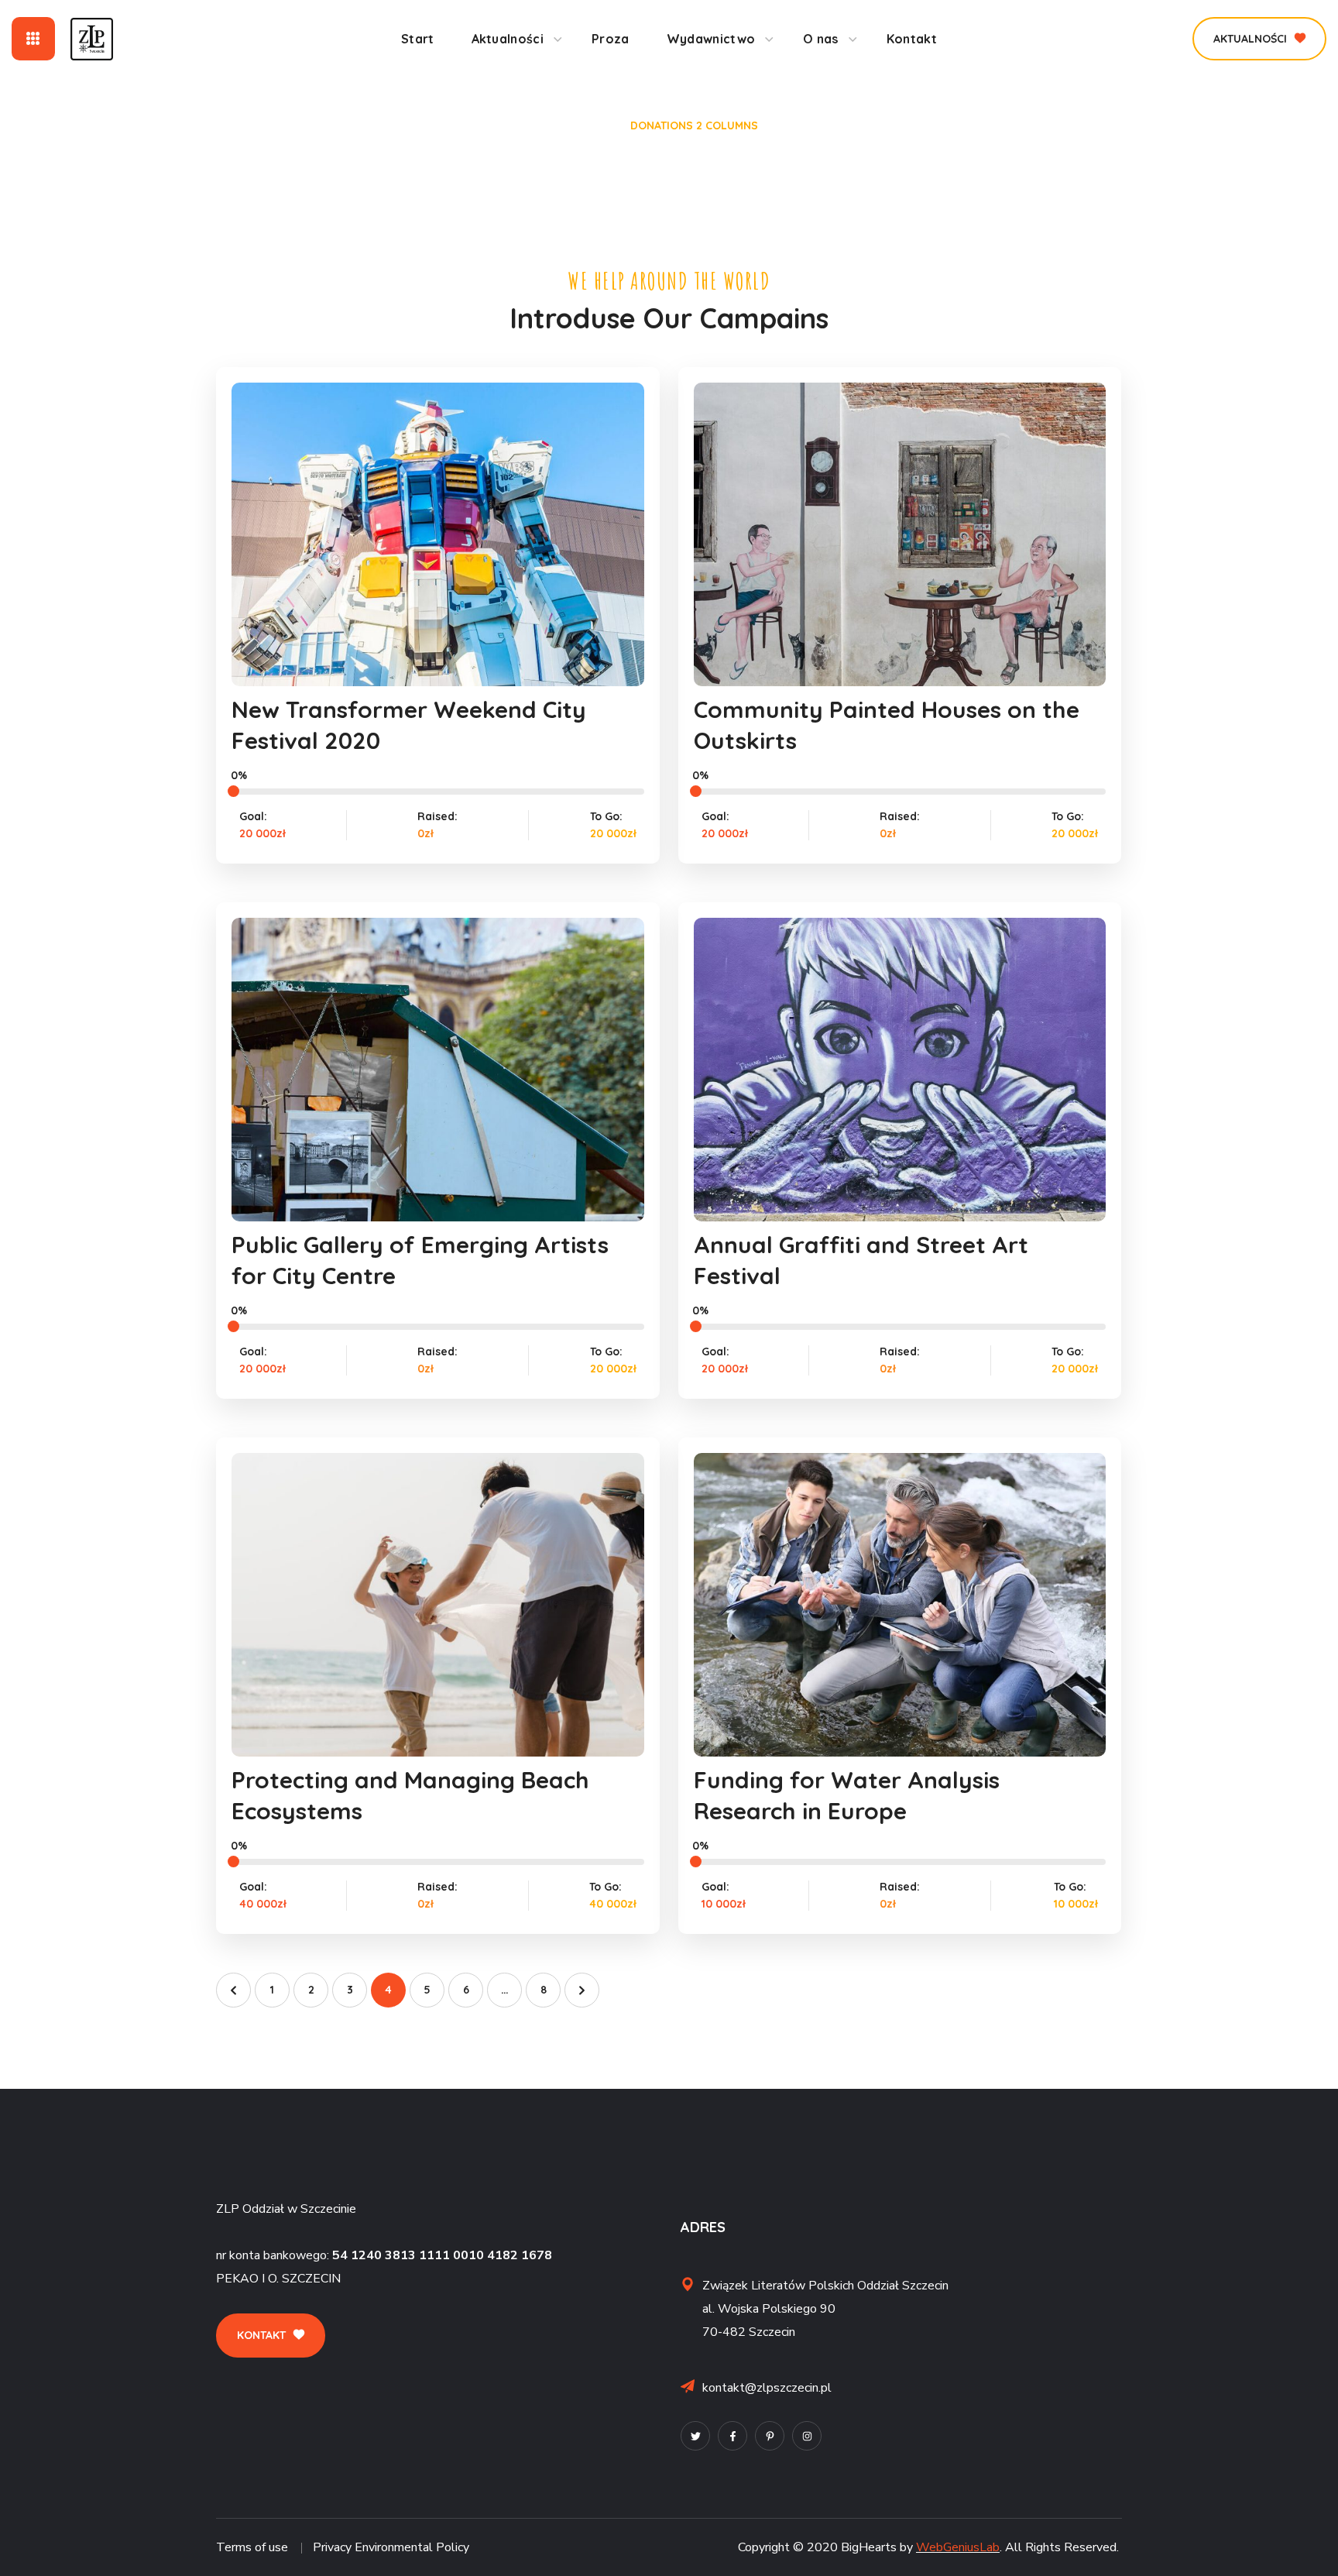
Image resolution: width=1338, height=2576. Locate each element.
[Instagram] (807, 2436)
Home (595, 125)
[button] (1259, 39)
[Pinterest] (770, 2436)
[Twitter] (695, 2436)
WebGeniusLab (958, 2547)
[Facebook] (732, 2436)
